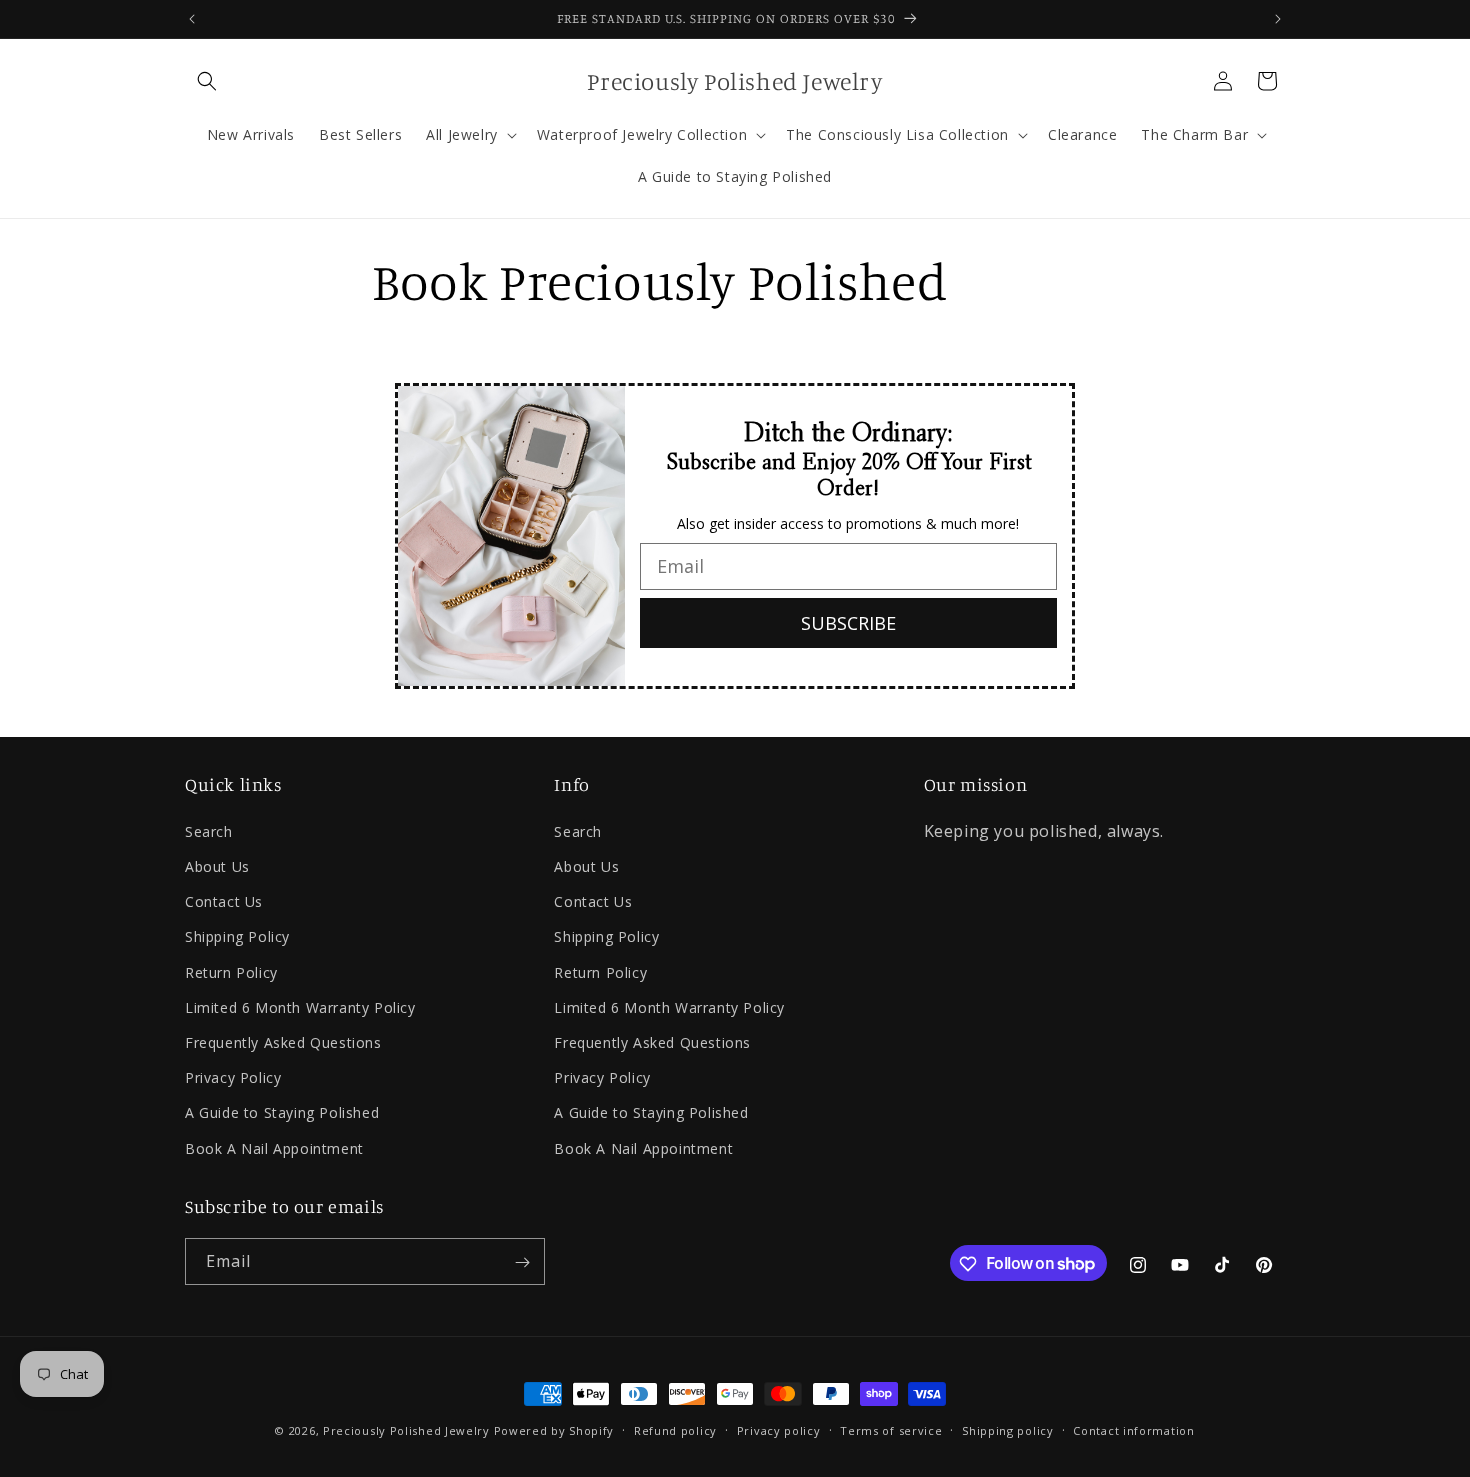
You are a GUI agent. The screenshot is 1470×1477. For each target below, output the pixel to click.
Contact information (1133, 1429)
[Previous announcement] (192, 19)
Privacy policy (779, 1429)
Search (209, 830)
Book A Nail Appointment (274, 1147)
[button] (207, 81)
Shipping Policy (237, 936)
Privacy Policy (233, 1077)
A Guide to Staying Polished (282, 1112)
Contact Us (224, 901)
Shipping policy (1008, 1429)
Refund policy (675, 1429)
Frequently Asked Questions (283, 1041)
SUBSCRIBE (848, 622)
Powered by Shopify (554, 1430)
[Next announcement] (1278, 19)
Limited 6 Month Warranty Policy (300, 1006)
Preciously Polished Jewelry (408, 1430)
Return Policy (231, 971)
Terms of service (891, 1429)
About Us (217, 866)
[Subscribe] (522, 1262)
